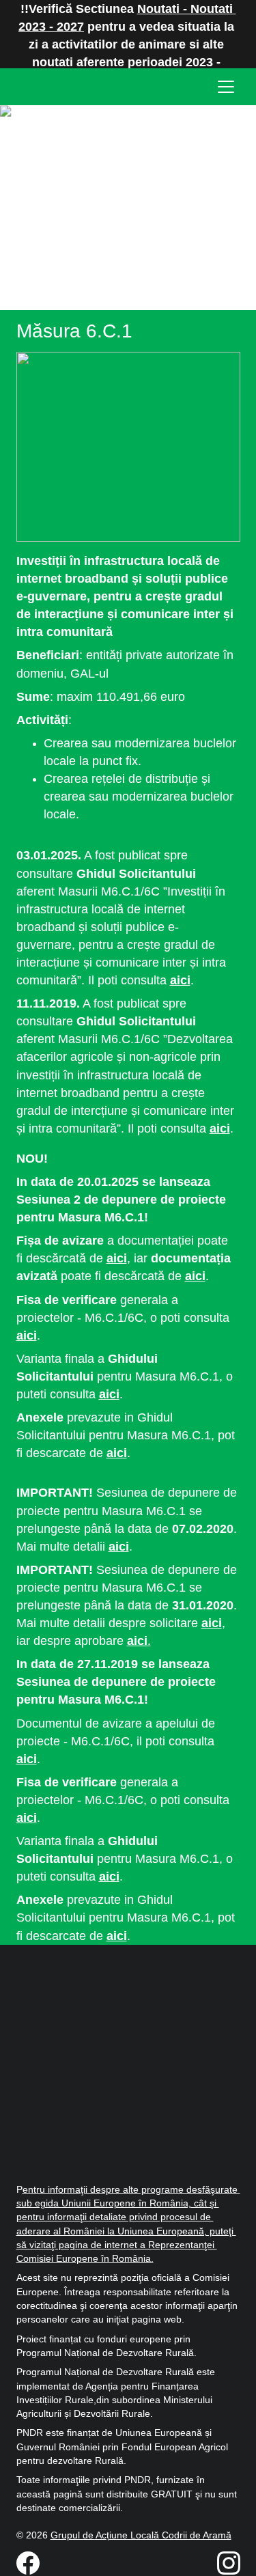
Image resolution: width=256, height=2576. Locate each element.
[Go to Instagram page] (229, 2563)
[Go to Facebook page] (35, 2563)
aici (180, 980)
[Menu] (226, 87)
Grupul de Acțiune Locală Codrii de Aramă (141, 2535)
